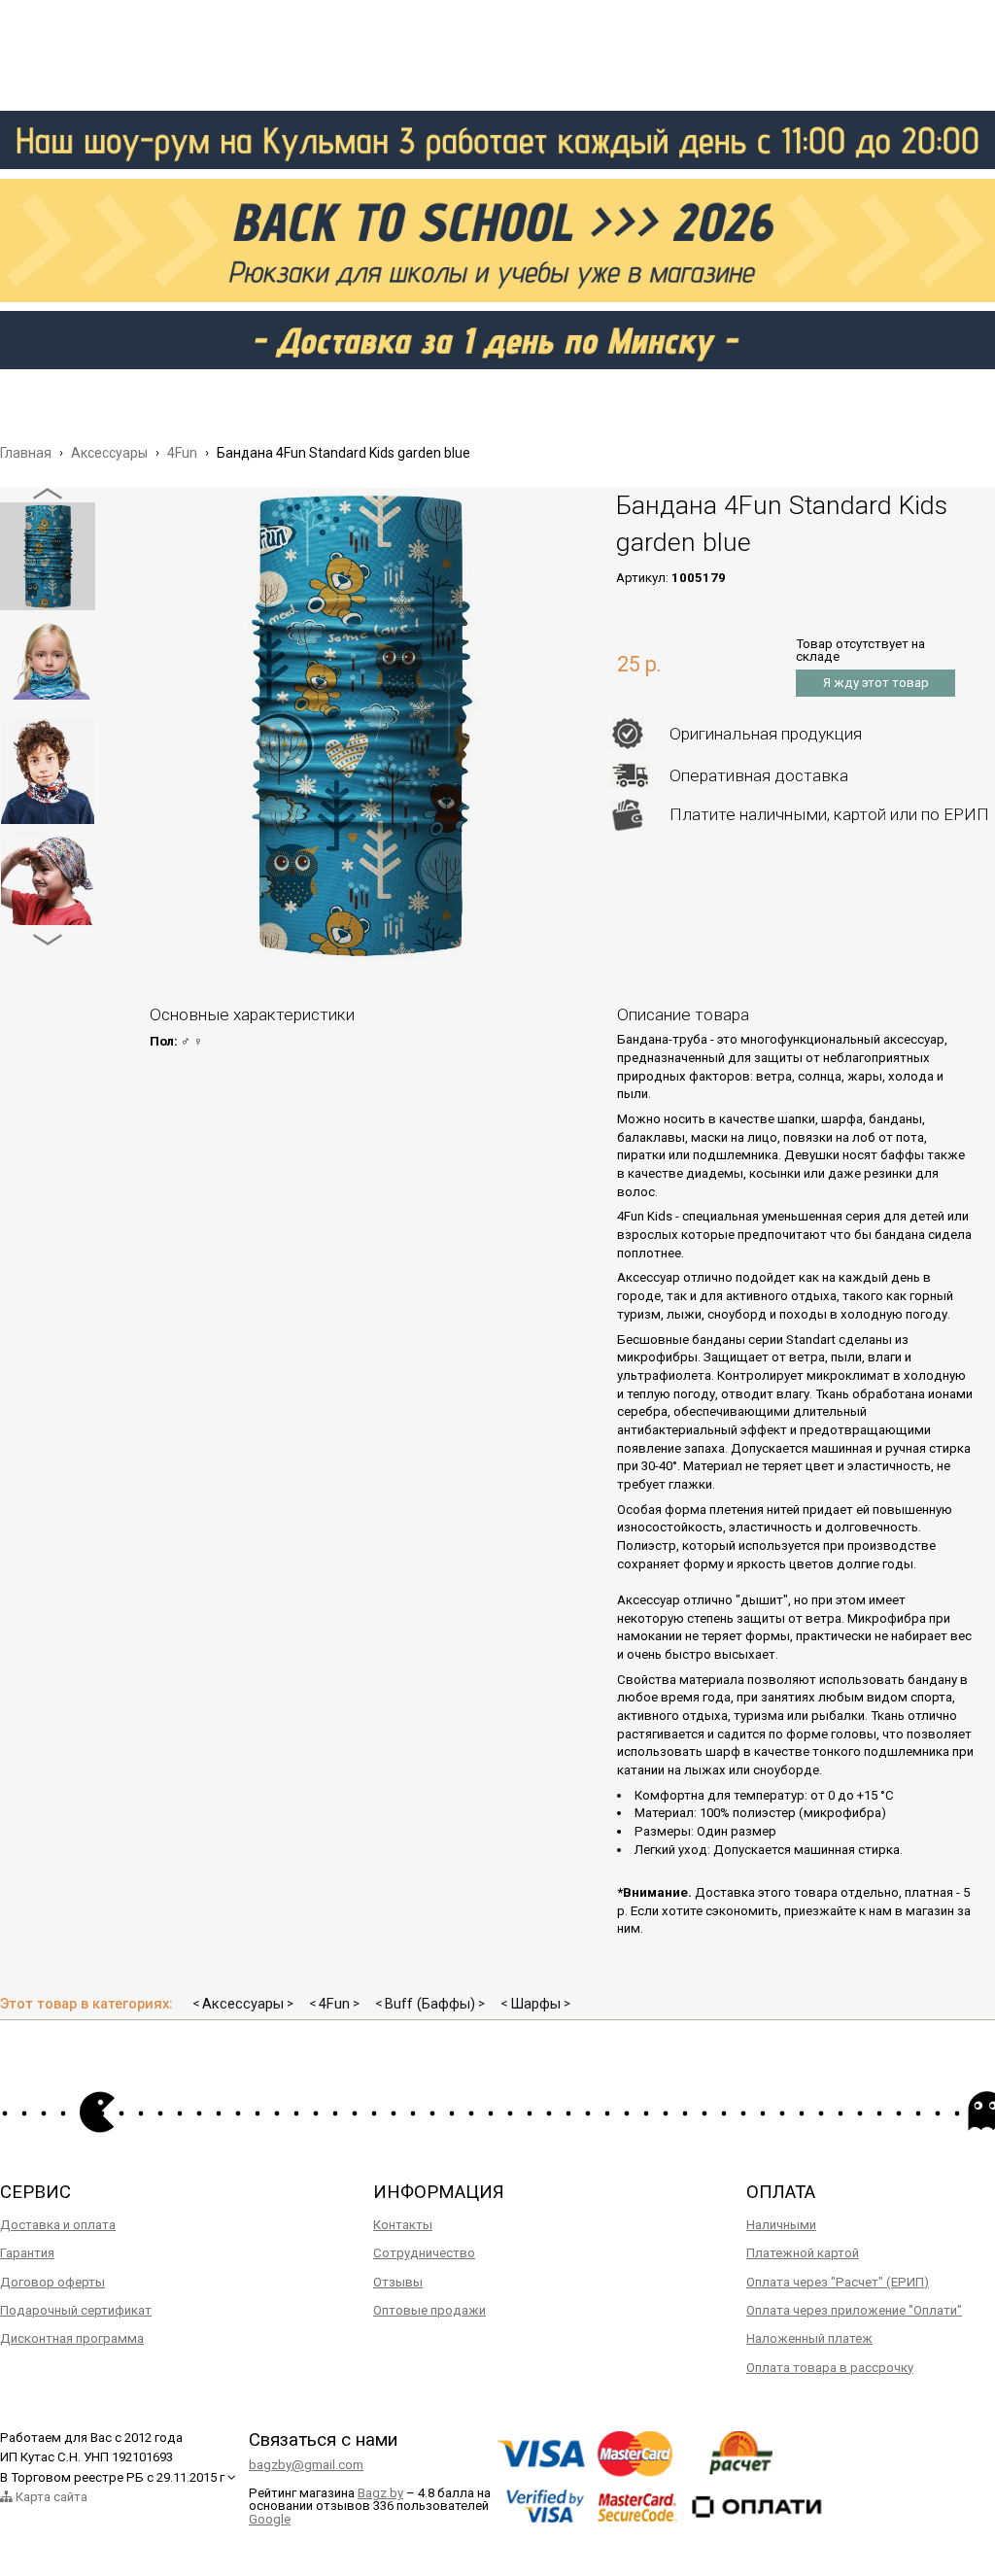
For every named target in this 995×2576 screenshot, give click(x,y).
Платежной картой (803, 2253)
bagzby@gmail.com (306, 2465)
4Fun (334, 2004)
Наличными (781, 2225)
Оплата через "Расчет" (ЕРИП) (838, 2282)
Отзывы (398, 2282)
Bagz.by (380, 2493)
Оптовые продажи (429, 2310)
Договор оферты (52, 2282)
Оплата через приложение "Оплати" (854, 2310)
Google (270, 2519)
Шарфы (535, 2004)
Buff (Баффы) (430, 2004)
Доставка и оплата (58, 2225)
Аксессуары (243, 2004)
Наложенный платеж (809, 2338)
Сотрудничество (424, 2253)
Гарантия (27, 2253)
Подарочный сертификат (76, 2310)
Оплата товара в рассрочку (830, 2368)
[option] (48, 556)
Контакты (403, 2225)
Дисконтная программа (72, 2338)
